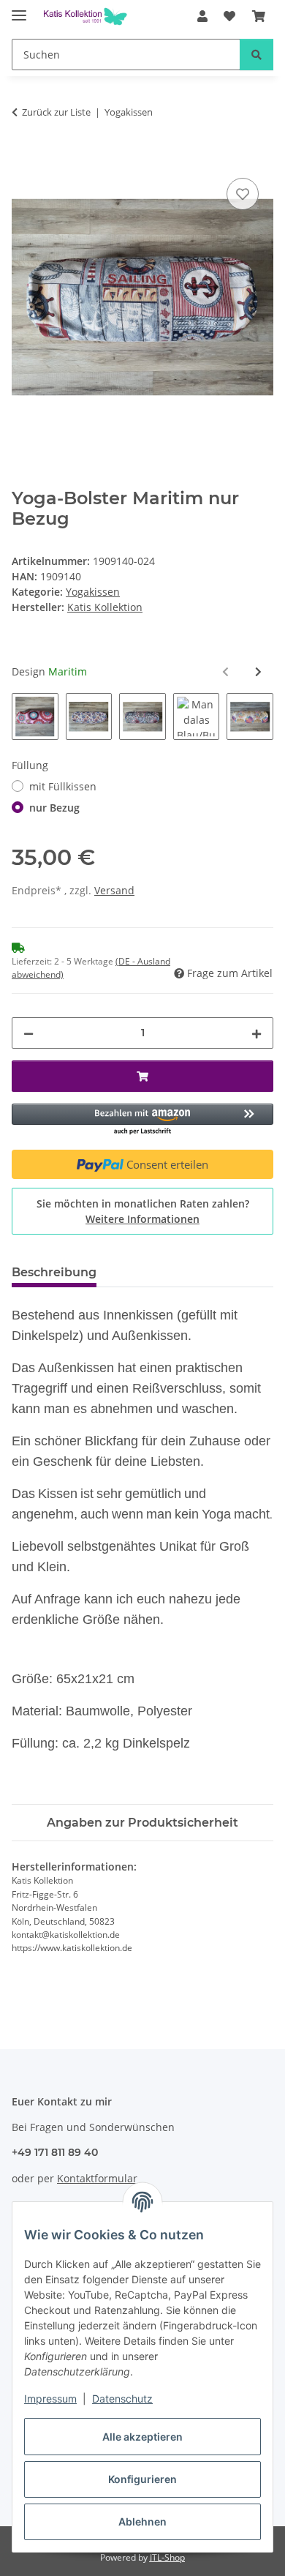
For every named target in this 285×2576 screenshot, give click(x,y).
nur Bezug (54, 808)
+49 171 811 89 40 (55, 2152)
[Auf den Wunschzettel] (243, 194)
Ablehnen (142, 2521)
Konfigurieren (142, 2479)
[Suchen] (256, 55)
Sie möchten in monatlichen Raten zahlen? (143, 1211)
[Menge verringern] (28, 1033)
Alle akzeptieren (142, 2437)
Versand (114, 890)
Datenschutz (122, 2399)
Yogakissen (93, 592)
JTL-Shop (167, 2557)
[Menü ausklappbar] (19, 9)
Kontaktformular (97, 2178)
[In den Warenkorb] (23, 158)
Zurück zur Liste (56, 112)
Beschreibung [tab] (54, 1272)
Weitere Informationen (142, 1219)
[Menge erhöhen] (256, 1033)
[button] (202, 16)
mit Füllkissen (63, 786)
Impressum (50, 2399)
